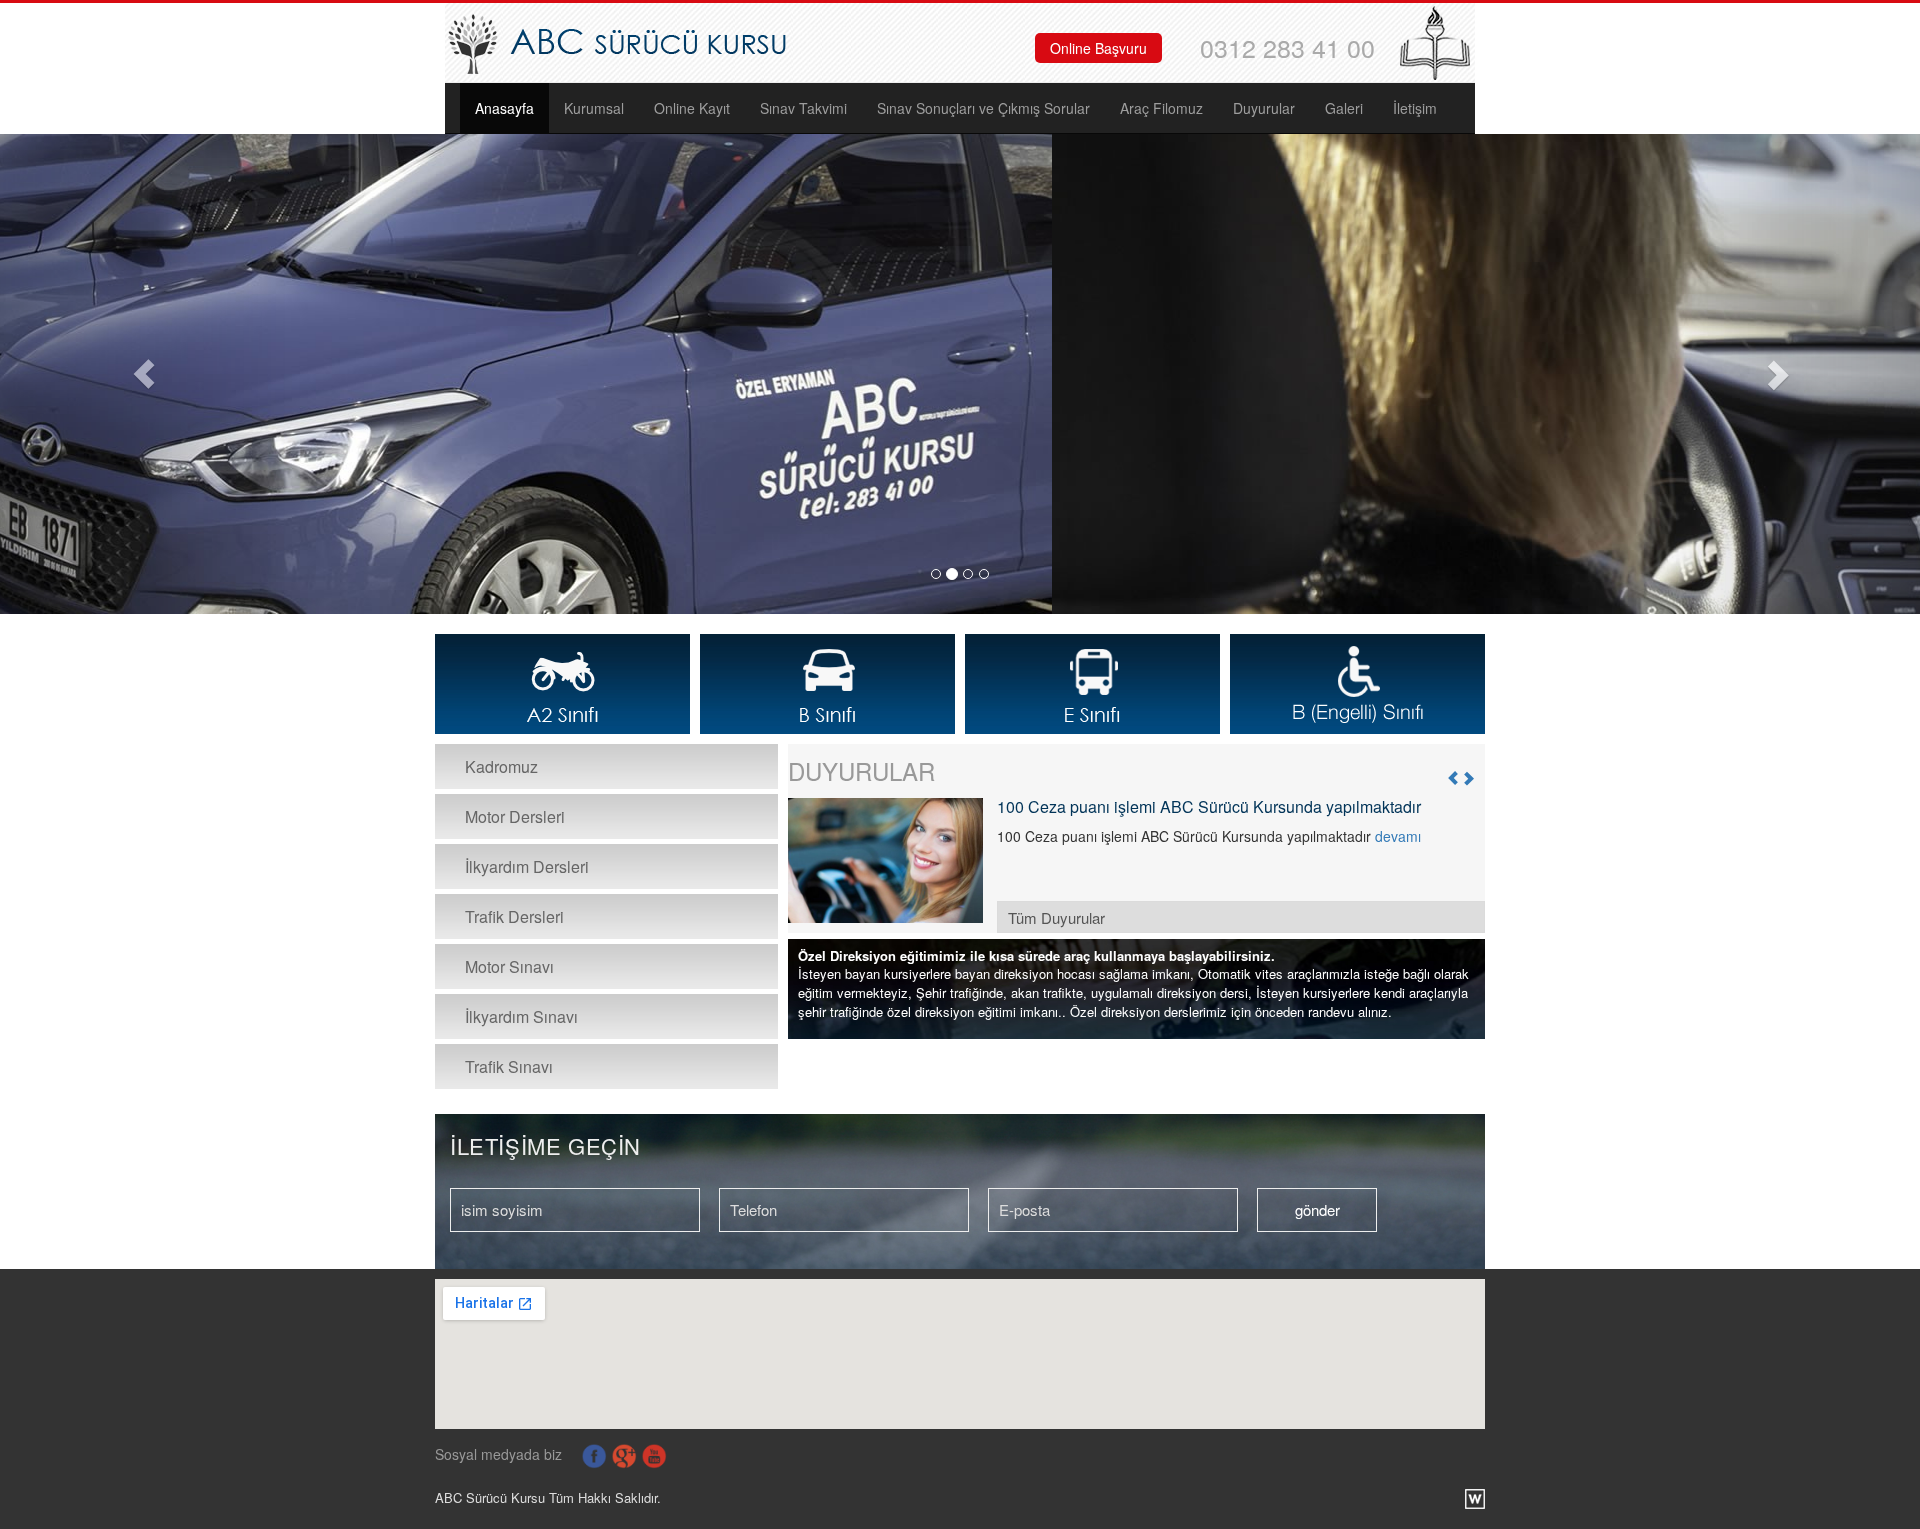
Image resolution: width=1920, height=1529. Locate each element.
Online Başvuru (1098, 48)
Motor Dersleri (515, 816)
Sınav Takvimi (803, 108)
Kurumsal (594, 108)
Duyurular (1264, 108)
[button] (144, 374)
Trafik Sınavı (509, 1066)
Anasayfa (504, 108)
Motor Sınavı (509, 966)
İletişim (1415, 108)
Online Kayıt (692, 108)
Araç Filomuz (1161, 108)
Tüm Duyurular (1056, 917)
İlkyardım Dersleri (527, 866)
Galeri (1344, 108)
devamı (1398, 836)
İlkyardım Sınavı (521, 1016)
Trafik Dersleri (514, 916)
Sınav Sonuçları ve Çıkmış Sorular (983, 108)
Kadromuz (501, 766)
